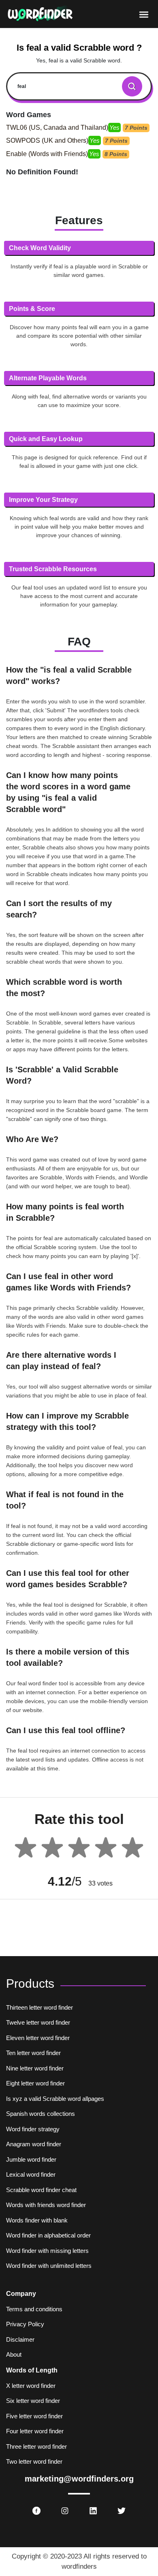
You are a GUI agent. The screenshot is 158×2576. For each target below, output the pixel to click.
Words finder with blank (37, 2220)
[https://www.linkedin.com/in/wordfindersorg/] (93, 2511)
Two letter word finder (34, 2461)
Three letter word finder (36, 2446)
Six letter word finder (33, 2401)
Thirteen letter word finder (39, 2007)
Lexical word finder (31, 2174)
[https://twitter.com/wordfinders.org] (122, 2511)
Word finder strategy (33, 2129)
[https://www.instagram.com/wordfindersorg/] (65, 2511)
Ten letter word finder (33, 2053)
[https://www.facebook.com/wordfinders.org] (36, 2511)
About (14, 2354)
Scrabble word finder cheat (41, 2190)
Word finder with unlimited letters (49, 2266)
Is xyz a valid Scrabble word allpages (55, 2099)
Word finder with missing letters (47, 2251)
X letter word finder (31, 2386)
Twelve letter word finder (38, 2022)
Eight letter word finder (35, 2083)
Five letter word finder (34, 2416)
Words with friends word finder (46, 2205)
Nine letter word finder (35, 2068)
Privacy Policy (25, 2324)
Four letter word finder (35, 2431)
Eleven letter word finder (38, 2038)
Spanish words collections (41, 2114)
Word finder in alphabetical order (48, 2235)
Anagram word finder (34, 2144)
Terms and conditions (34, 2309)
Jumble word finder (31, 2159)
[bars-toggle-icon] (144, 14)
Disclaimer (20, 2339)
